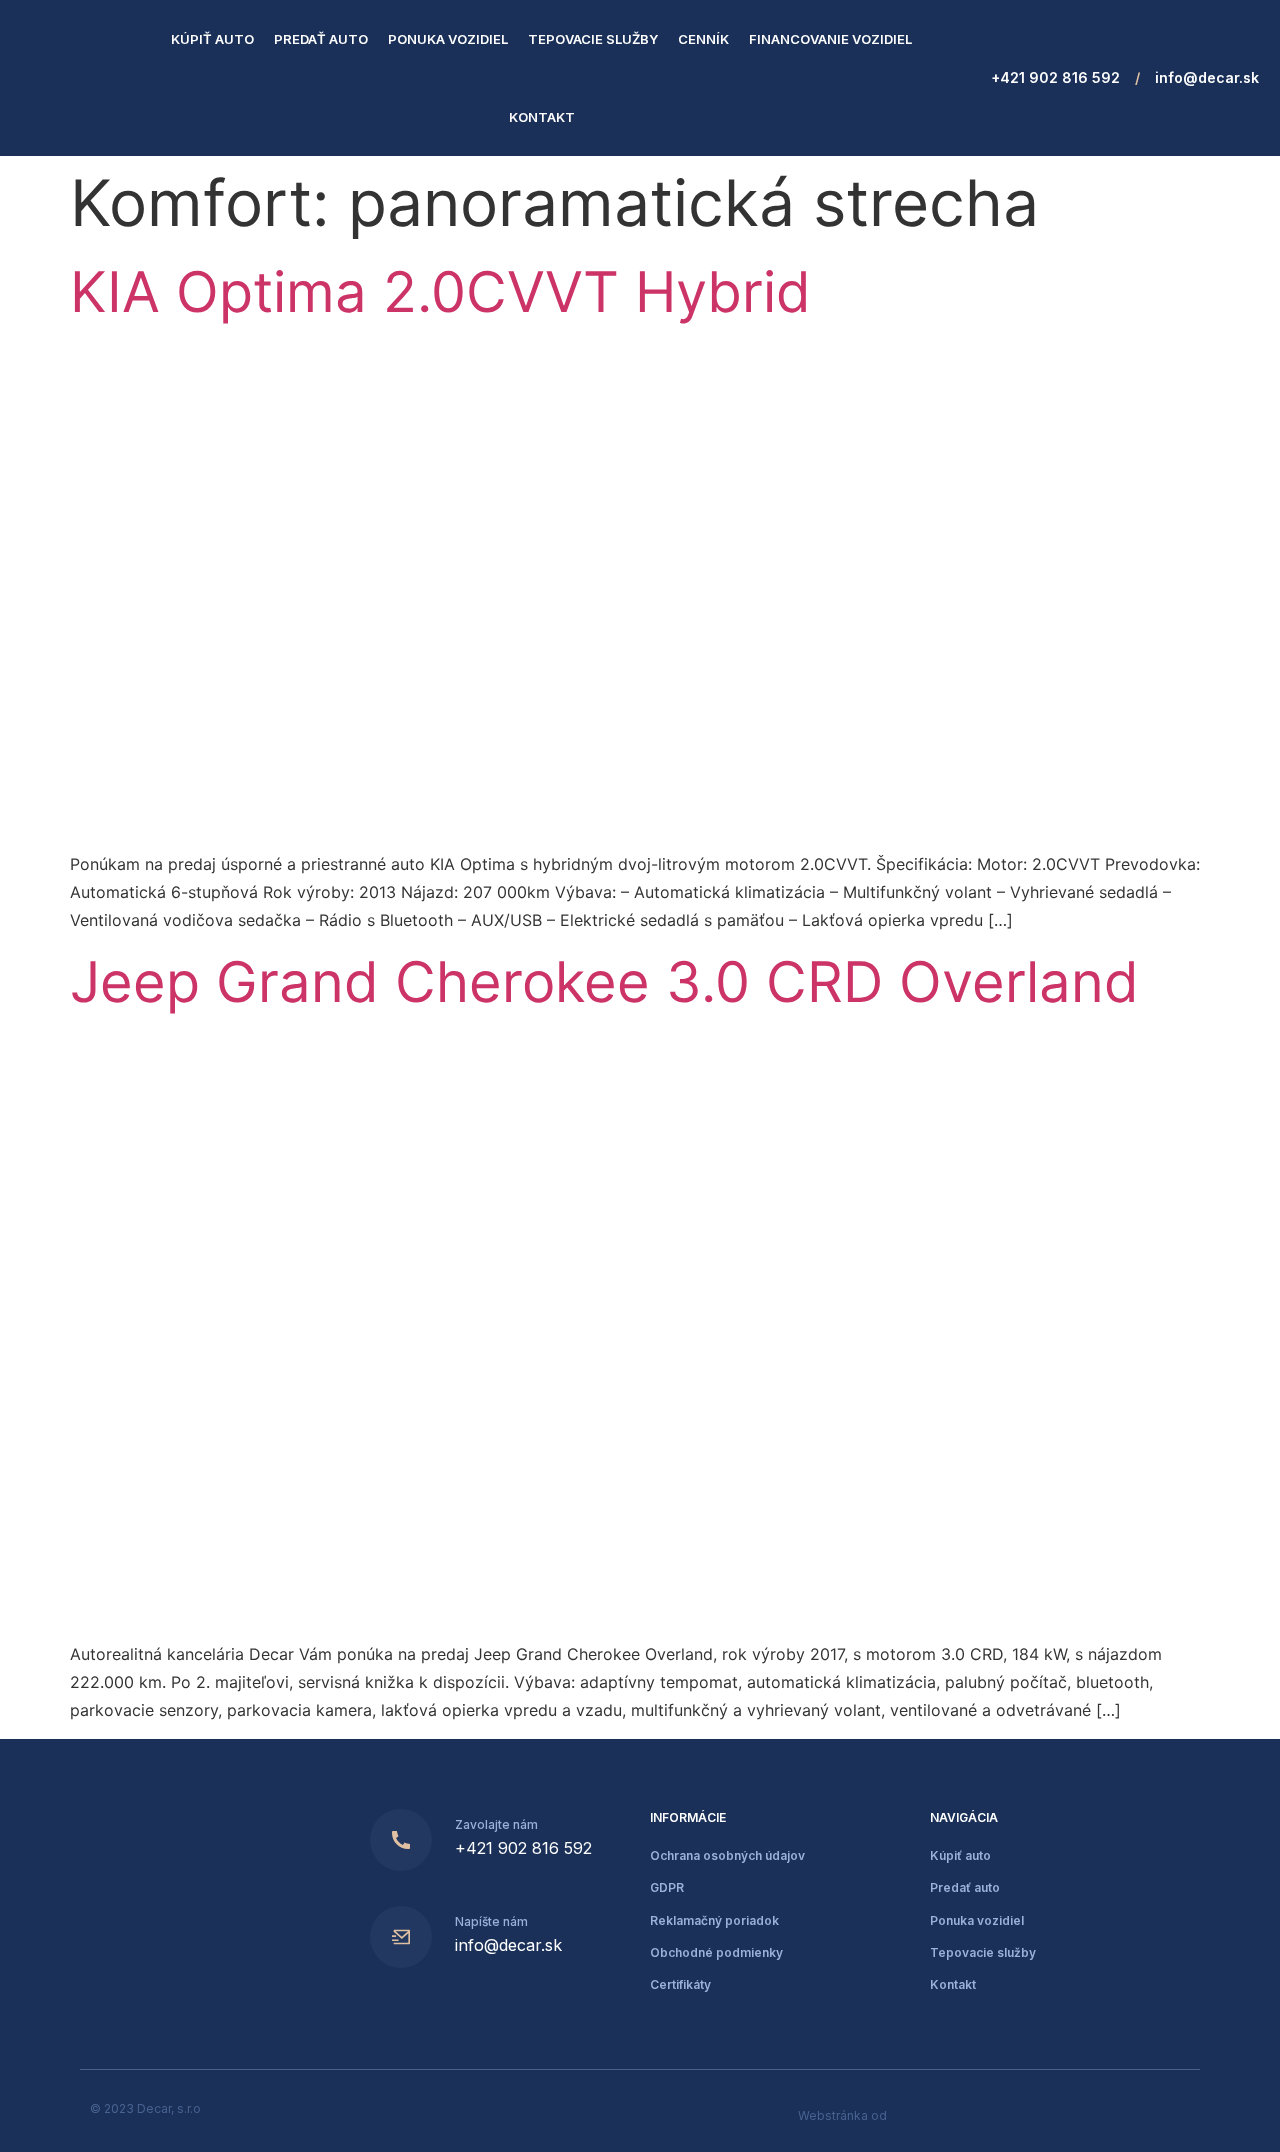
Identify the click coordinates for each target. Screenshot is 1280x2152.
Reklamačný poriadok (714, 1920)
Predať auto (321, 39)
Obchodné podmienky (716, 1952)
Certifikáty (680, 1984)
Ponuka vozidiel (448, 39)
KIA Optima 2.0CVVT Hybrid (440, 292)
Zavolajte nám (496, 1824)
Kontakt (542, 117)
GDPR (667, 1887)
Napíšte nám (491, 1921)
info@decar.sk (1207, 77)
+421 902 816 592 (1055, 77)
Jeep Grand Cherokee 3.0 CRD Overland (604, 982)
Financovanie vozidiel (830, 39)
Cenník (703, 39)
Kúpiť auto (212, 39)
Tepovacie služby (593, 39)
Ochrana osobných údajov (727, 1855)
